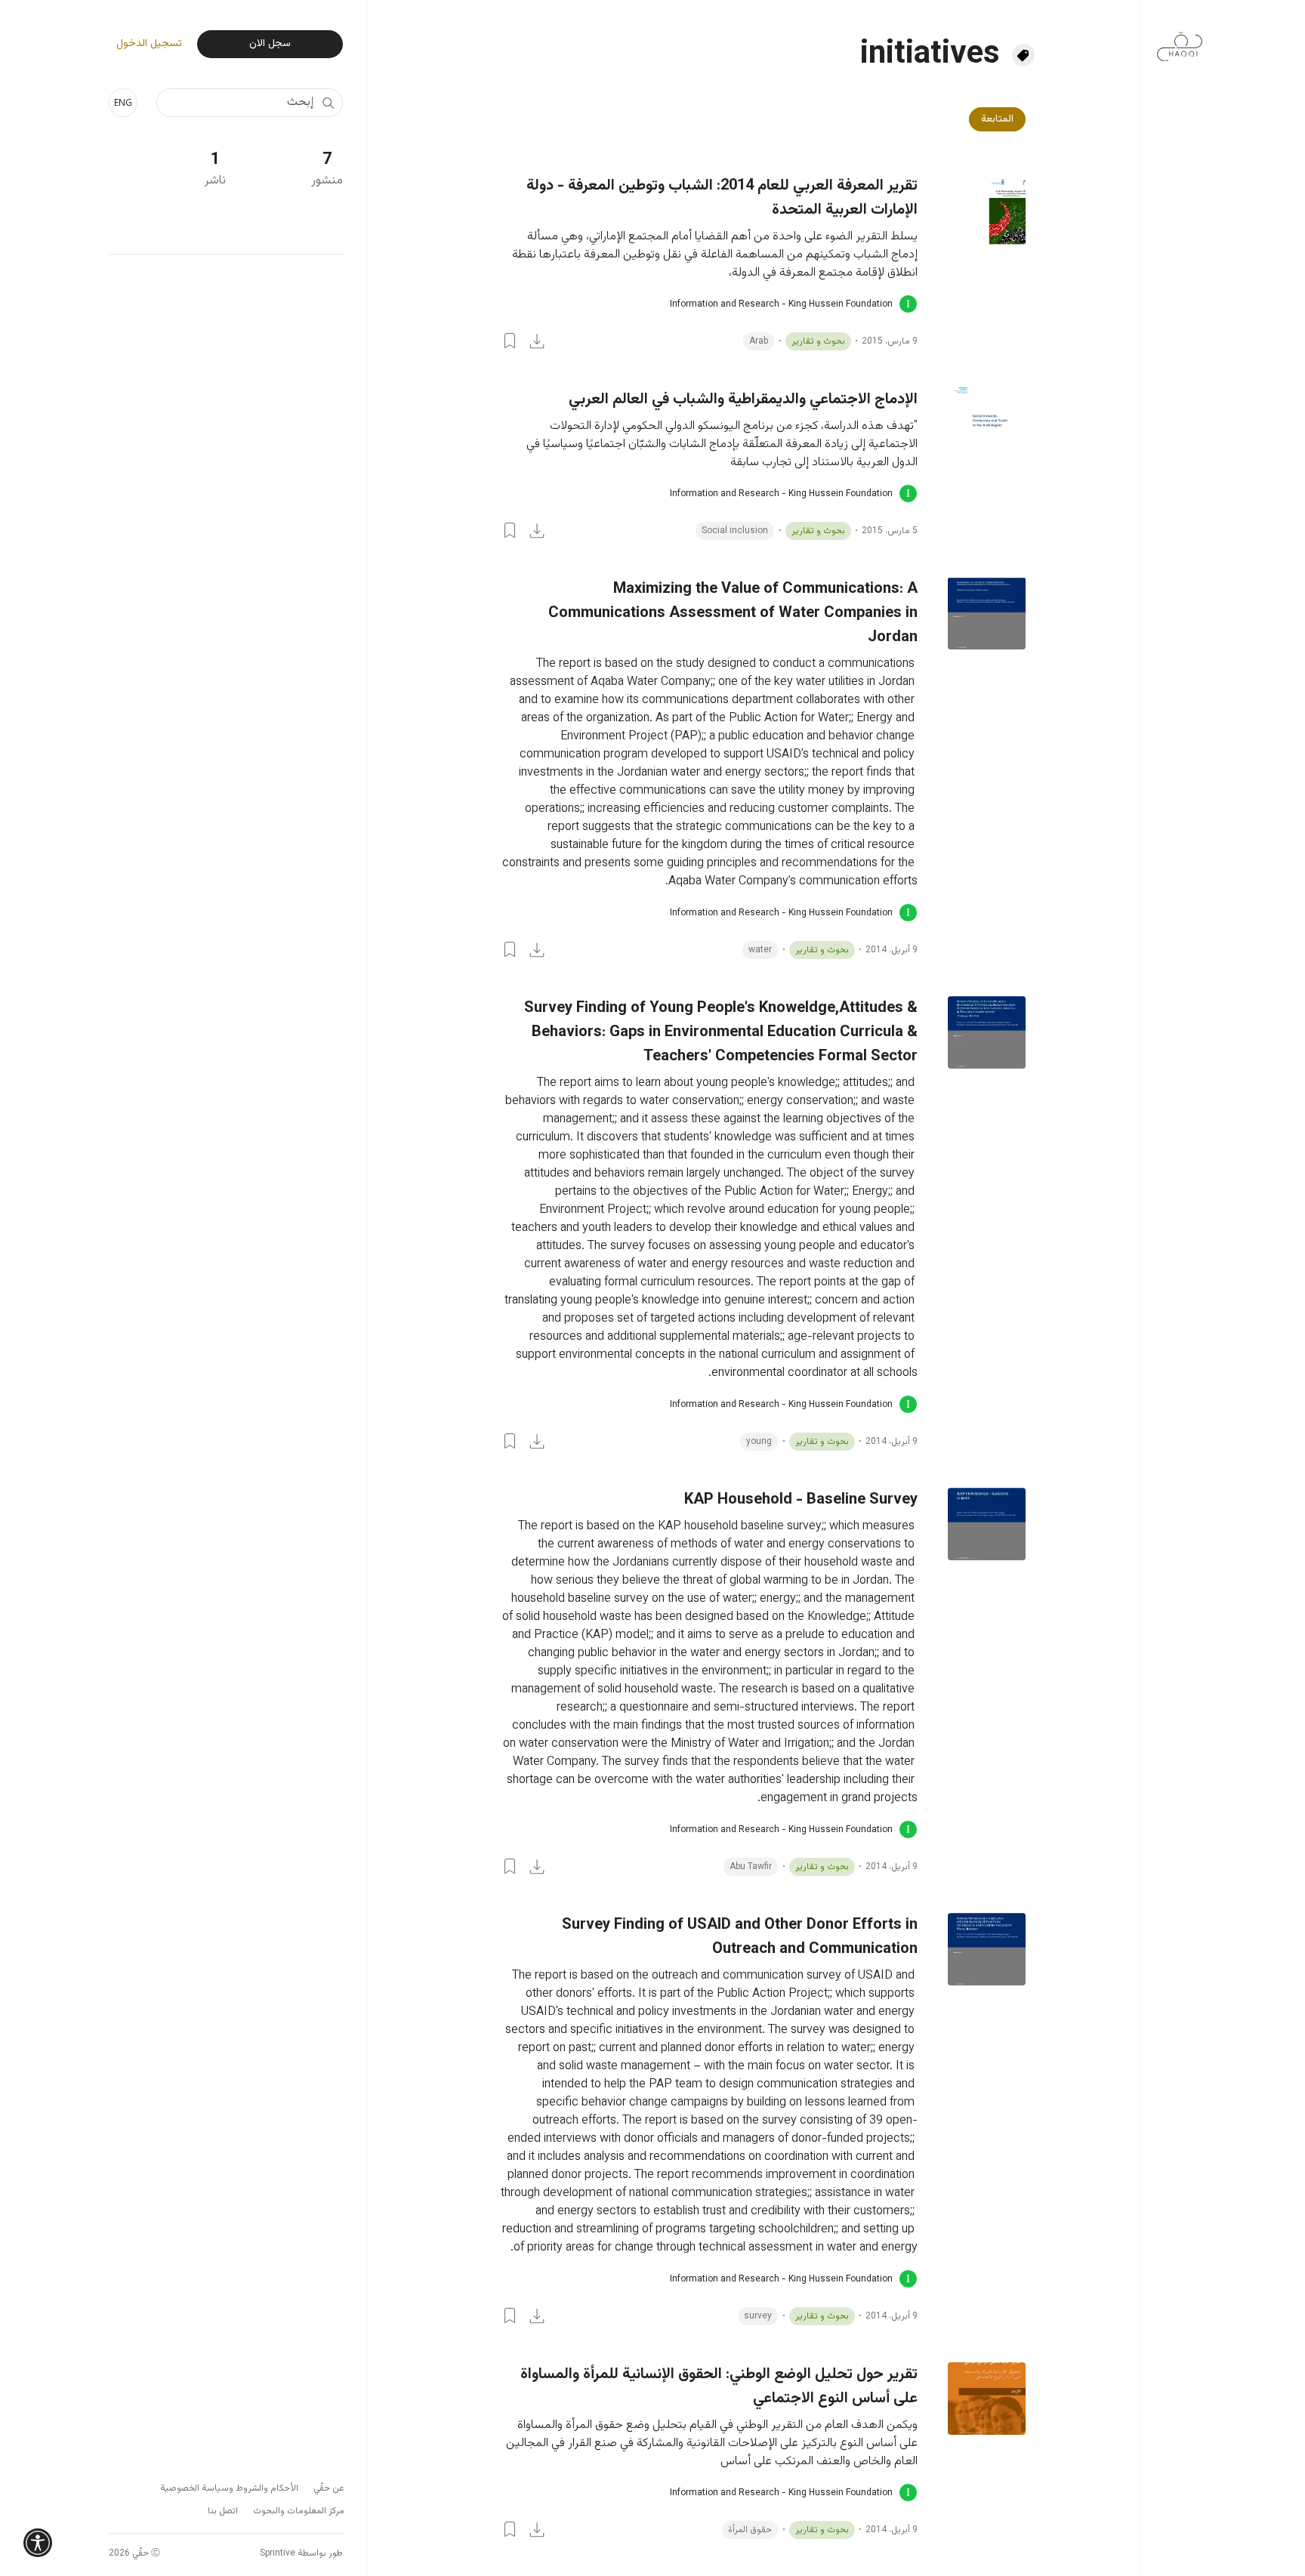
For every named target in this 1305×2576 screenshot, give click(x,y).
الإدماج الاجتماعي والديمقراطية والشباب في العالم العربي (743, 400)
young (759, 1442)
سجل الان (270, 44)
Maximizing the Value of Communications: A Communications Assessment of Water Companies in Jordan (733, 613)
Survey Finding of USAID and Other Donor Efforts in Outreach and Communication (740, 1937)
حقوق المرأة (750, 2530)
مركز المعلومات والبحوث (299, 2511)
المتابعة (997, 119)
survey (758, 2316)
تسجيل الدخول (149, 44)
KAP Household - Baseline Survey (801, 1500)
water (760, 950)
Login (510, 341)
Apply (328, 103)
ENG (123, 102)
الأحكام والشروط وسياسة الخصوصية (229, 2488)
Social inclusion (735, 531)
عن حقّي (329, 2488)
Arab (759, 341)
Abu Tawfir (751, 1867)
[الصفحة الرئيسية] (1180, 39)
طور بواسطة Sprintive (301, 2553)
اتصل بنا (223, 2511)
